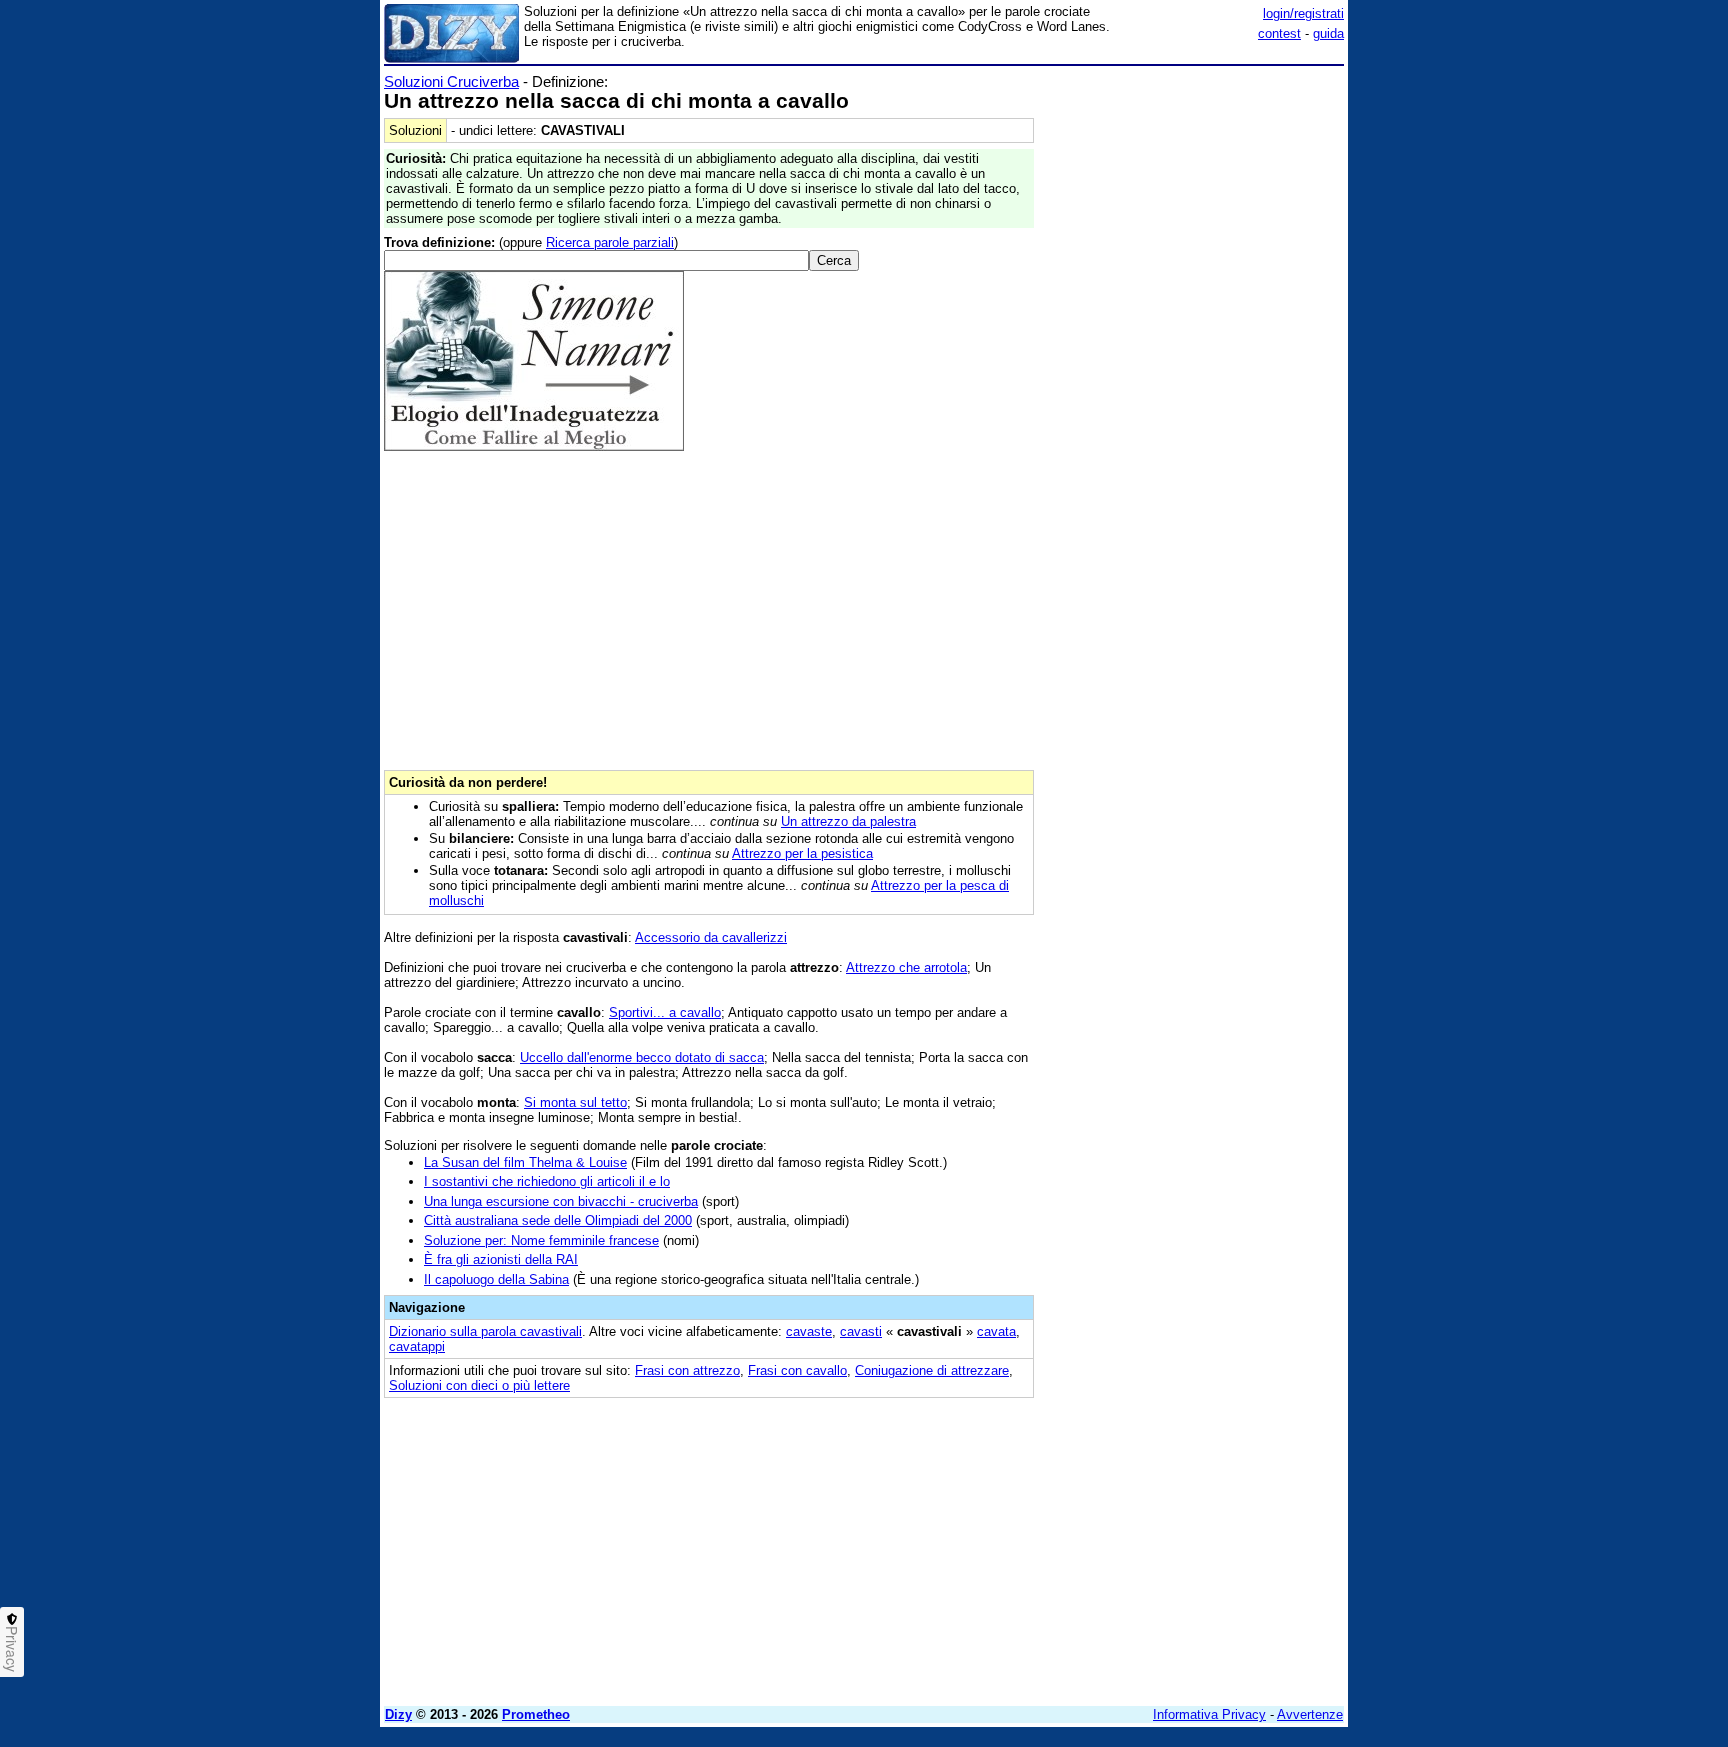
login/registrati (1303, 13)
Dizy (398, 1714)
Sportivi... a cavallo (665, 1012)
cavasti (861, 1331)
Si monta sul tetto (575, 1102)
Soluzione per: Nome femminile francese (541, 1240)
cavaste (809, 1331)
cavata (996, 1331)
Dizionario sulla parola (485, 1331)
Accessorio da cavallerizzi (711, 937)
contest (1279, 33)
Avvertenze (1310, 1714)
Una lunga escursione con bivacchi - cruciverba (561, 1201)
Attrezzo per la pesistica (802, 853)
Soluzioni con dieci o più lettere (479, 1385)
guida (1328, 33)
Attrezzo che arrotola (906, 967)
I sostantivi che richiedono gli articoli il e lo (547, 1181)
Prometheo (536, 1714)
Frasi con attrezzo (687, 1370)
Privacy (12, 1649)
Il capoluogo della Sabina (496, 1279)
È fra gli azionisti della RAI (501, 1259)
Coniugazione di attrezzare (932, 1370)
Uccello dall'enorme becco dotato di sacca (642, 1057)
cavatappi (417, 1346)
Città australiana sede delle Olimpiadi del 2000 (558, 1220)
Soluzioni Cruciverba (451, 81)
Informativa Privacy (1209, 1714)
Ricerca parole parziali (610, 242)
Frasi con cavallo (797, 1370)
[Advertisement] (1194, 373)
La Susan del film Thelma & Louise (525, 1162)
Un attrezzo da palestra (848, 821)
